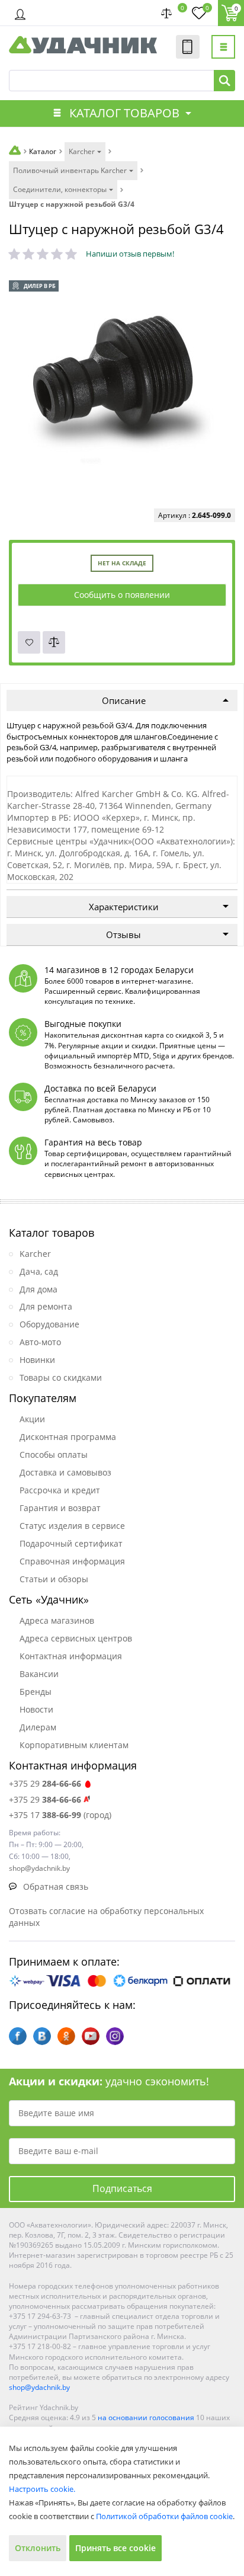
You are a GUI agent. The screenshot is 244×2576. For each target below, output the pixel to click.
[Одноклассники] (66, 2036)
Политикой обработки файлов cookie (164, 2516)
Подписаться (122, 2188)
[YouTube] (91, 2036)
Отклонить (38, 2548)
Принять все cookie (115, 2548)
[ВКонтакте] (42, 2036)
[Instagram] (115, 2036)
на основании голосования (146, 2417)
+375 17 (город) (60, 1815)
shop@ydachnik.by (39, 2387)
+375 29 (45, 1783)
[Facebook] (18, 2036)
